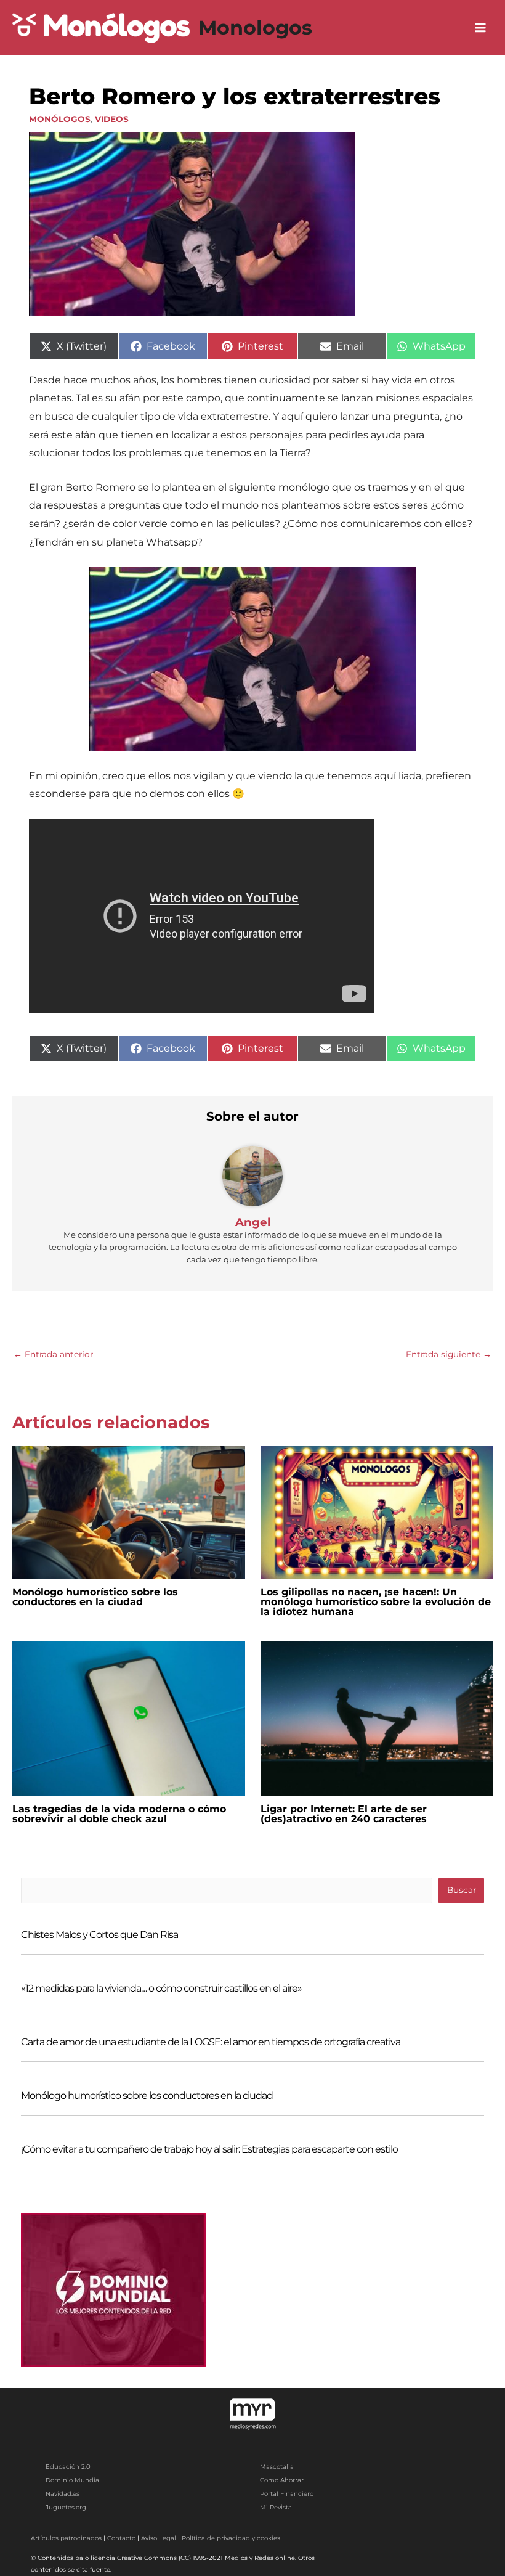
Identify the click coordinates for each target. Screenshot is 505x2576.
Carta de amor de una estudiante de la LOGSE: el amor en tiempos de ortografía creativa (211, 2042)
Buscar (462, 1890)
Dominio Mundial (73, 2480)
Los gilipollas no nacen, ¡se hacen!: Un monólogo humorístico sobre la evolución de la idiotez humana (376, 1602)
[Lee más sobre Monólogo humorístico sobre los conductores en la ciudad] (129, 1511)
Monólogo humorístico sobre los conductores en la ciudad (95, 1597)
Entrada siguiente (449, 1354)
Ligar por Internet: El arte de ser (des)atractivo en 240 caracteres (344, 1814)
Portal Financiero (287, 2494)
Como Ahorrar (282, 2480)
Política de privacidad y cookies (231, 2538)
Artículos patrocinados (66, 2538)
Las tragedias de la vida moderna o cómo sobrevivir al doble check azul (119, 1814)
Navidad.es (63, 2494)
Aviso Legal (159, 2538)
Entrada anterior (53, 1354)
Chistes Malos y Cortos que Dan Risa (99, 1935)
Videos (112, 119)
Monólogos (60, 119)
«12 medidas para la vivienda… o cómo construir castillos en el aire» (161, 1988)
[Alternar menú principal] (481, 28)
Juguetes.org (66, 2507)
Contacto (121, 2538)
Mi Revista (276, 2507)
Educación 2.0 (68, 2467)
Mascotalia (277, 2467)
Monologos (255, 27)
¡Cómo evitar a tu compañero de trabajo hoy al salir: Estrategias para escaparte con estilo (209, 2149)
